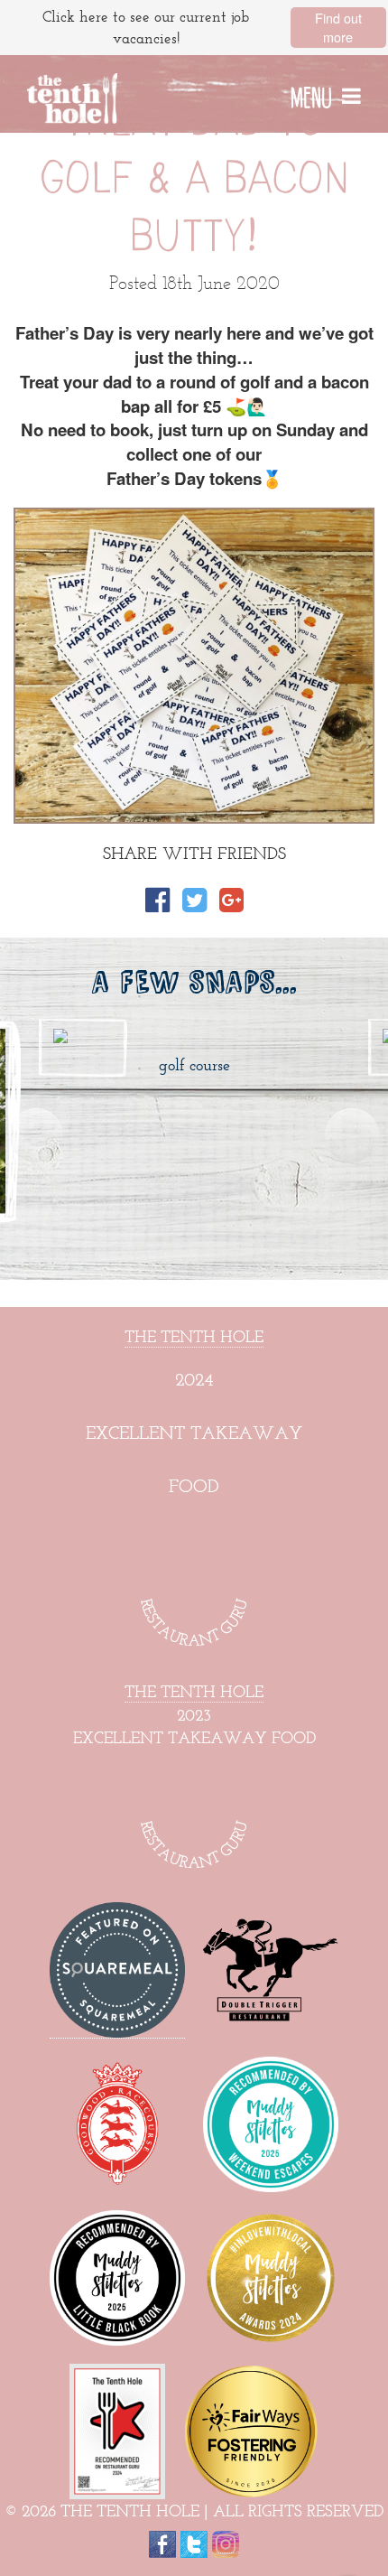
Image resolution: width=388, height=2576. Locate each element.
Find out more (338, 27)
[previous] (36, 1135)
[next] (352, 1135)
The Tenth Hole (194, 1336)
